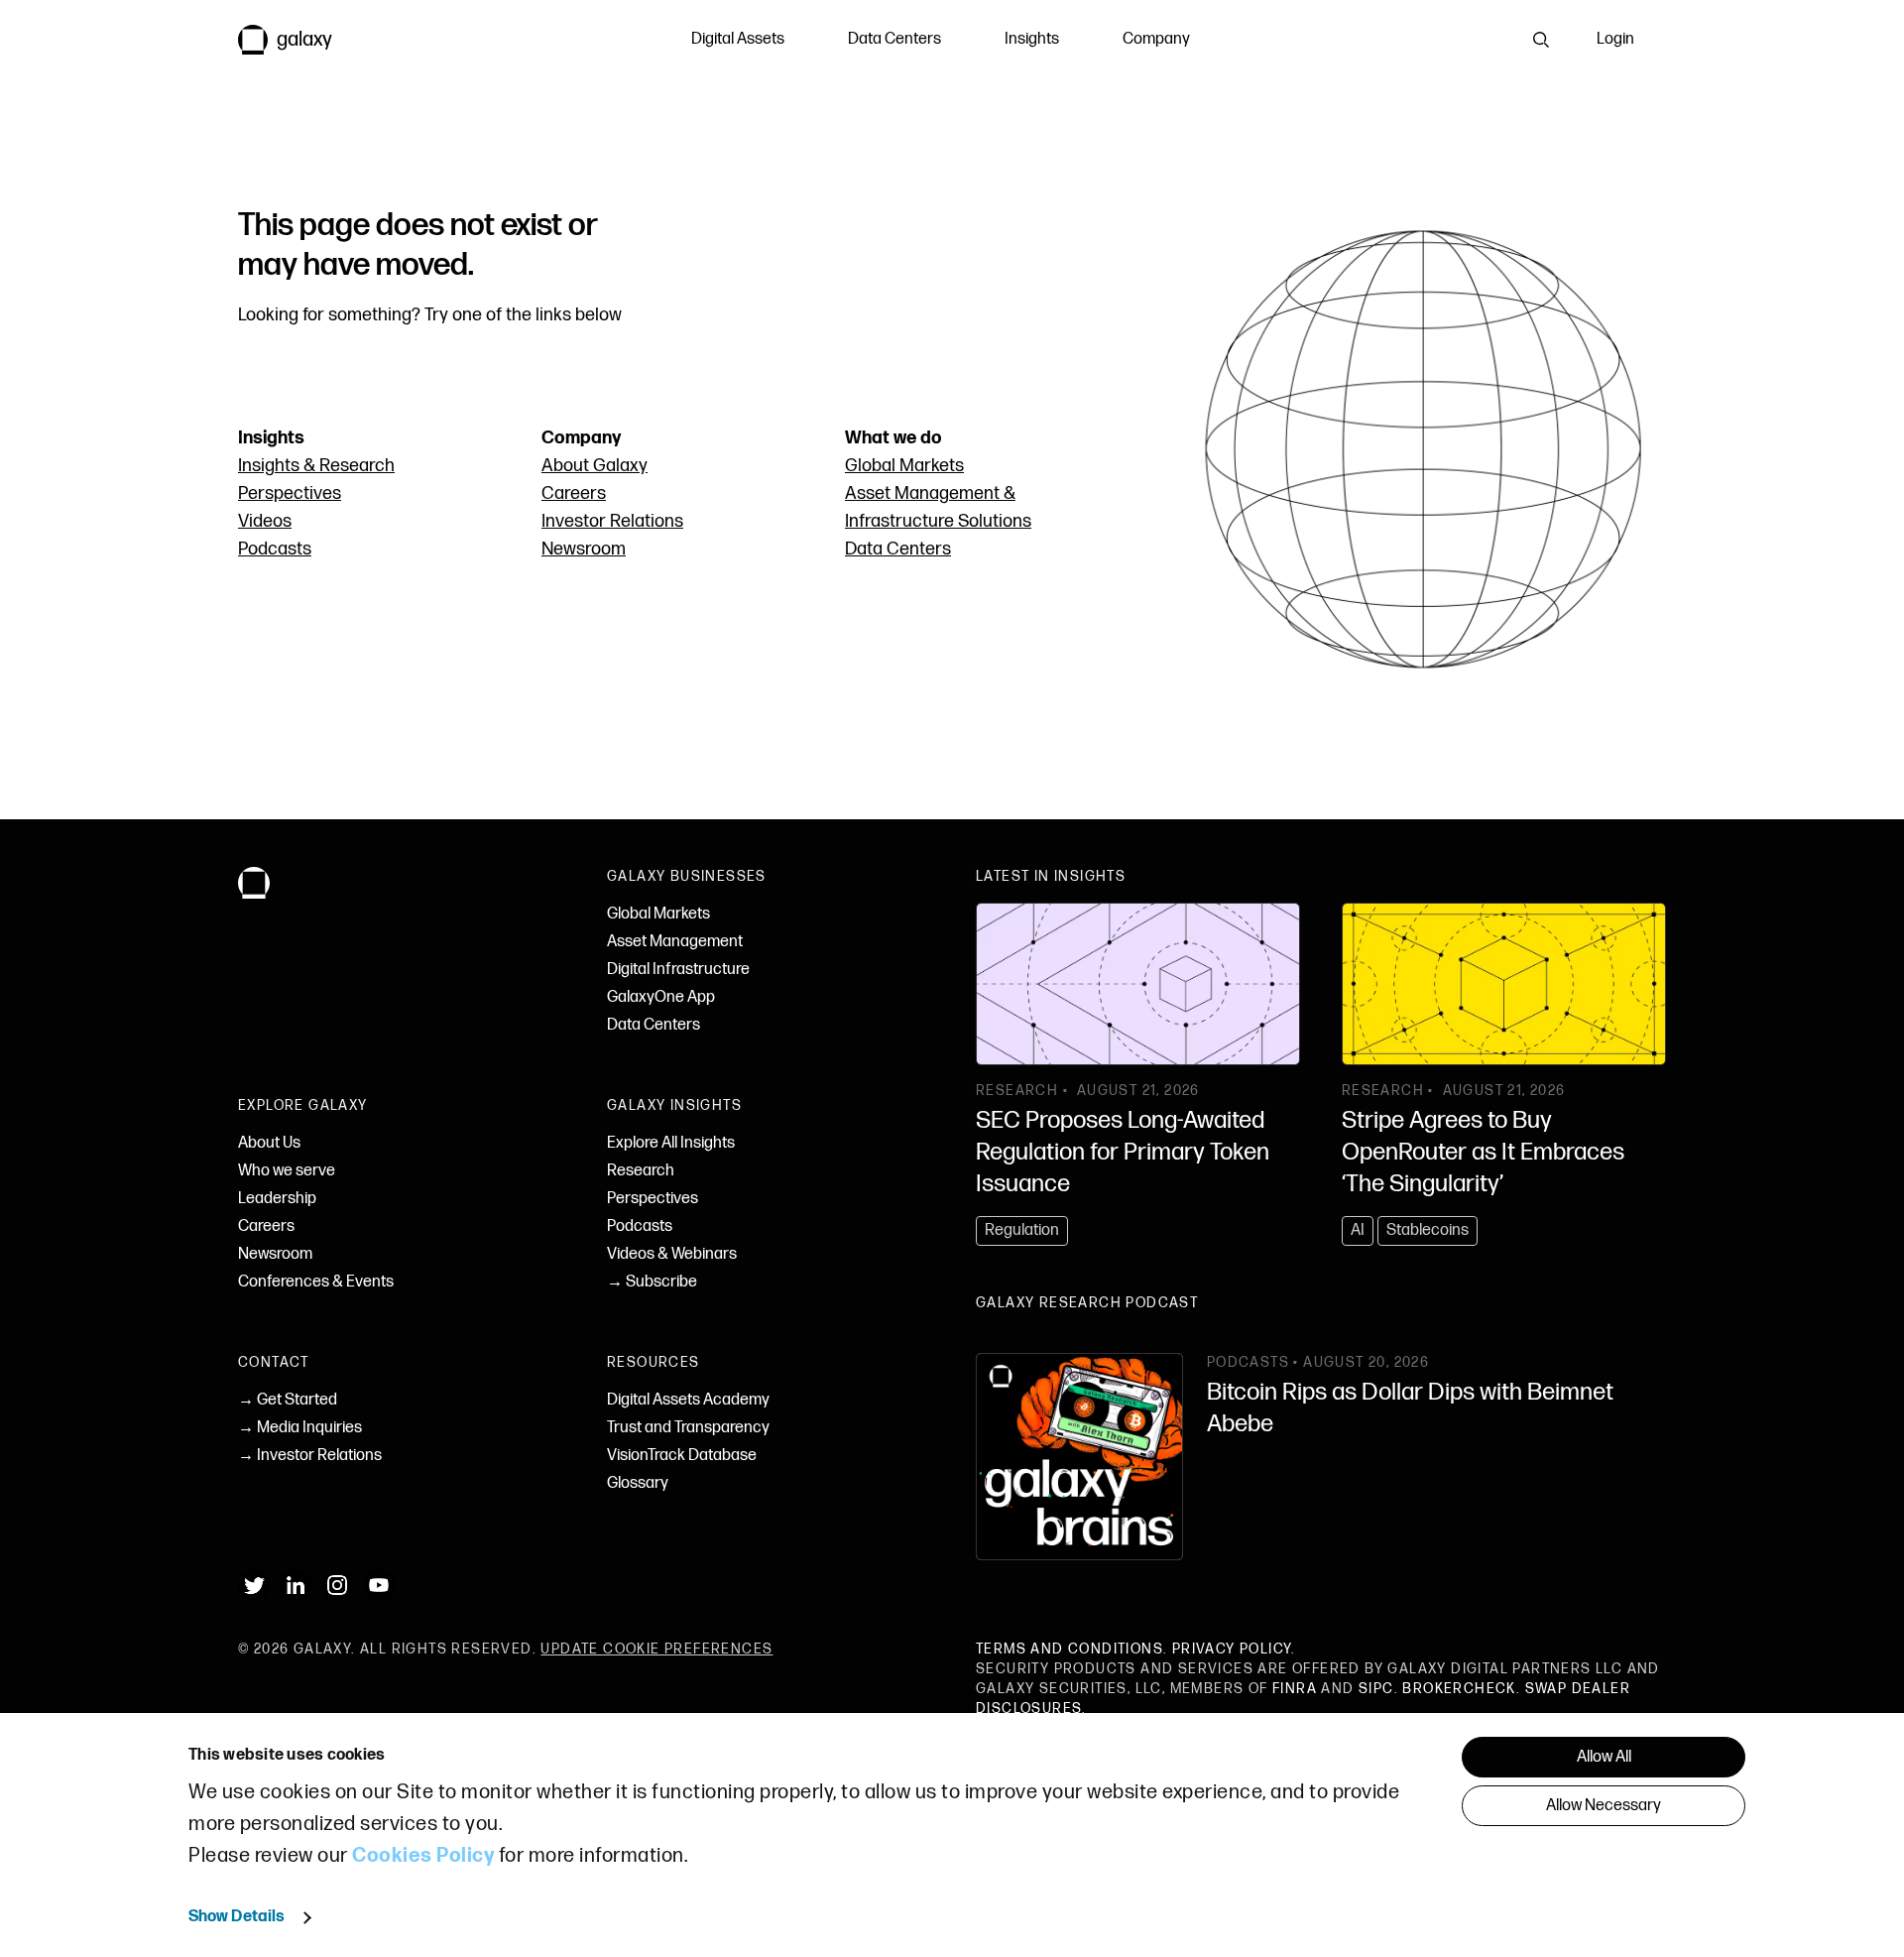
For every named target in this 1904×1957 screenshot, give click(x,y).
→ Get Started (288, 1400)
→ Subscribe (652, 1282)
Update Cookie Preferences (656, 1649)
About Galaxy (595, 466)
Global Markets (904, 466)
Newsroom (584, 549)
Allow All (1604, 1757)
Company (1156, 39)
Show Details (237, 1917)
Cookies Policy (423, 1856)
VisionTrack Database (682, 1456)
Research (641, 1171)
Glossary (638, 1483)
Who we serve (287, 1171)
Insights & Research (316, 466)
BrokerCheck (1459, 1689)
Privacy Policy (1232, 1649)
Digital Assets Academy (688, 1400)
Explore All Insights (671, 1143)
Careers (574, 493)
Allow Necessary (1604, 1806)
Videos (265, 521)
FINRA (1295, 1689)
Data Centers (894, 39)
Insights (1032, 39)
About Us (269, 1143)
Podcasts (275, 549)
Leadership (277, 1199)
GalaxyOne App (661, 997)
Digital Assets (738, 39)
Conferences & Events (316, 1282)
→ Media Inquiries (300, 1428)
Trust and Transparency (688, 1428)
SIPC (1376, 1689)
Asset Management (675, 942)
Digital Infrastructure (678, 970)
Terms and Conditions (1070, 1649)
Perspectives (290, 493)
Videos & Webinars (672, 1254)
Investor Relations (612, 521)
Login (1615, 39)
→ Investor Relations (310, 1456)
